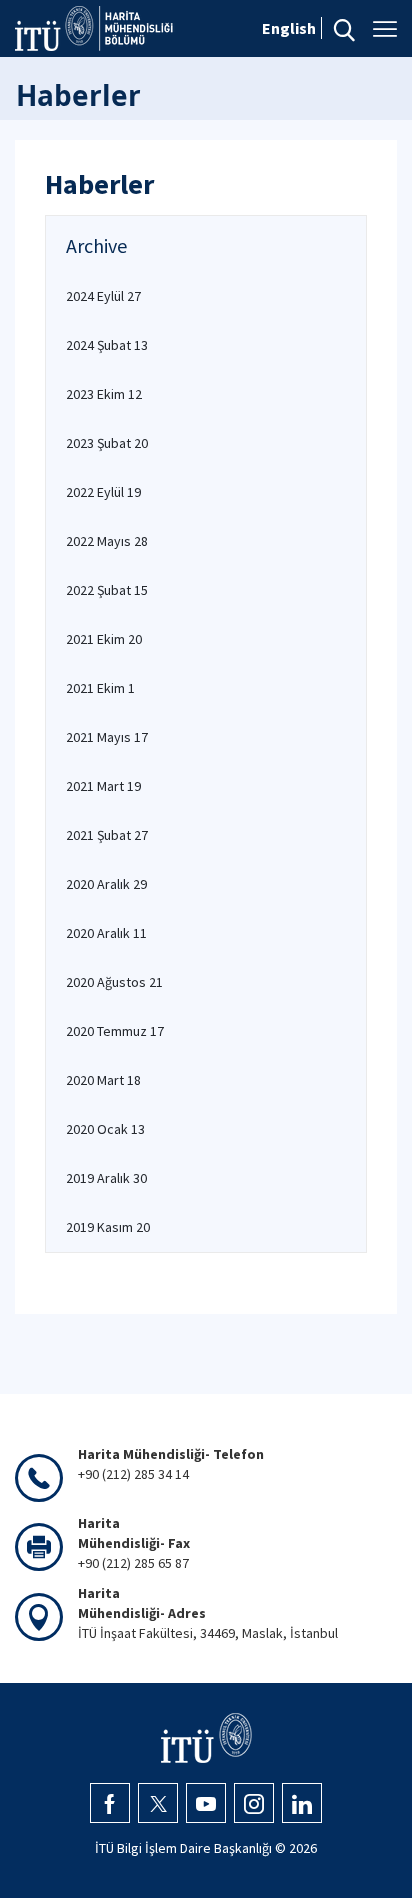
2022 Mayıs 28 (107, 541)
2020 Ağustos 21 (114, 982)
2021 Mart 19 (103, 786)
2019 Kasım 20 (108, 1227)
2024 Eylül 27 (103, 296)
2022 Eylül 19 (103, 492)
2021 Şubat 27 (107, 835)
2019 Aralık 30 (106, 1178)
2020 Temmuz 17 (115, 1031)
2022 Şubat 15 (107, 590)
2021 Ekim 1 (100, 688)
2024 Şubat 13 (107, 345)
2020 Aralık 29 (106, 884)
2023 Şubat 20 (107, 443)
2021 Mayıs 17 (107, 737)
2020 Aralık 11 (106, 933)
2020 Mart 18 (103, 1080)
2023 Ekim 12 (104, 394)
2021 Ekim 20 (104, 639)
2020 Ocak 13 (105, 1129)
